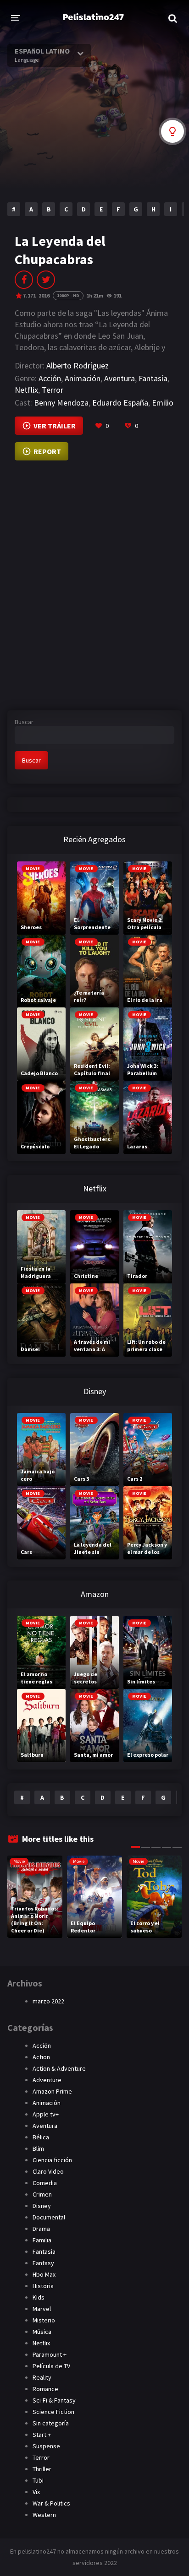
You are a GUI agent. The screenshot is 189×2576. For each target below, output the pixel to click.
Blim (38, 2148)
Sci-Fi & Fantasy (54, 2400)
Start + (42, 2435)
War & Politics (51, 2503)
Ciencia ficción (52, 2160)
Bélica (41, 2137)
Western (44, 2515)
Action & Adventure (59, 2068)
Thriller (42, 2469)
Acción (50, 378)
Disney (42, 2206)
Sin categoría (51, 2423)
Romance (45, 2389)
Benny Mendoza (61, 403)
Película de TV (51, 2366)
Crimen (42, 2194)
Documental (49, 2217)
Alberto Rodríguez (78, 365)
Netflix (26, 390)
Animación (83, 378)
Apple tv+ (46, 2114)
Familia (42, 2240)
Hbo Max (44, 2274)
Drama (41, 2229)
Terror (53, 390)
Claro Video (48, 2171)
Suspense (46, 2446)
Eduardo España (120, 403)
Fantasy (43, 2263)
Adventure (47, 2080)
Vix (36, 2492)
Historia (43, 2286)
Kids (39, 2297)
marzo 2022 (48, 2001)
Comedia (45, 2183)
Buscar (24, 722)
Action (41, 2057)
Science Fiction (53, 2412)
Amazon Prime (52, 2091)
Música (42, 2332)
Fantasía (153, 378)
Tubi (38, 2480)
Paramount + (50, 2354)
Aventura (120, 378)
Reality (42, 2377)
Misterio (44, 2320)
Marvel (42, 2309)
